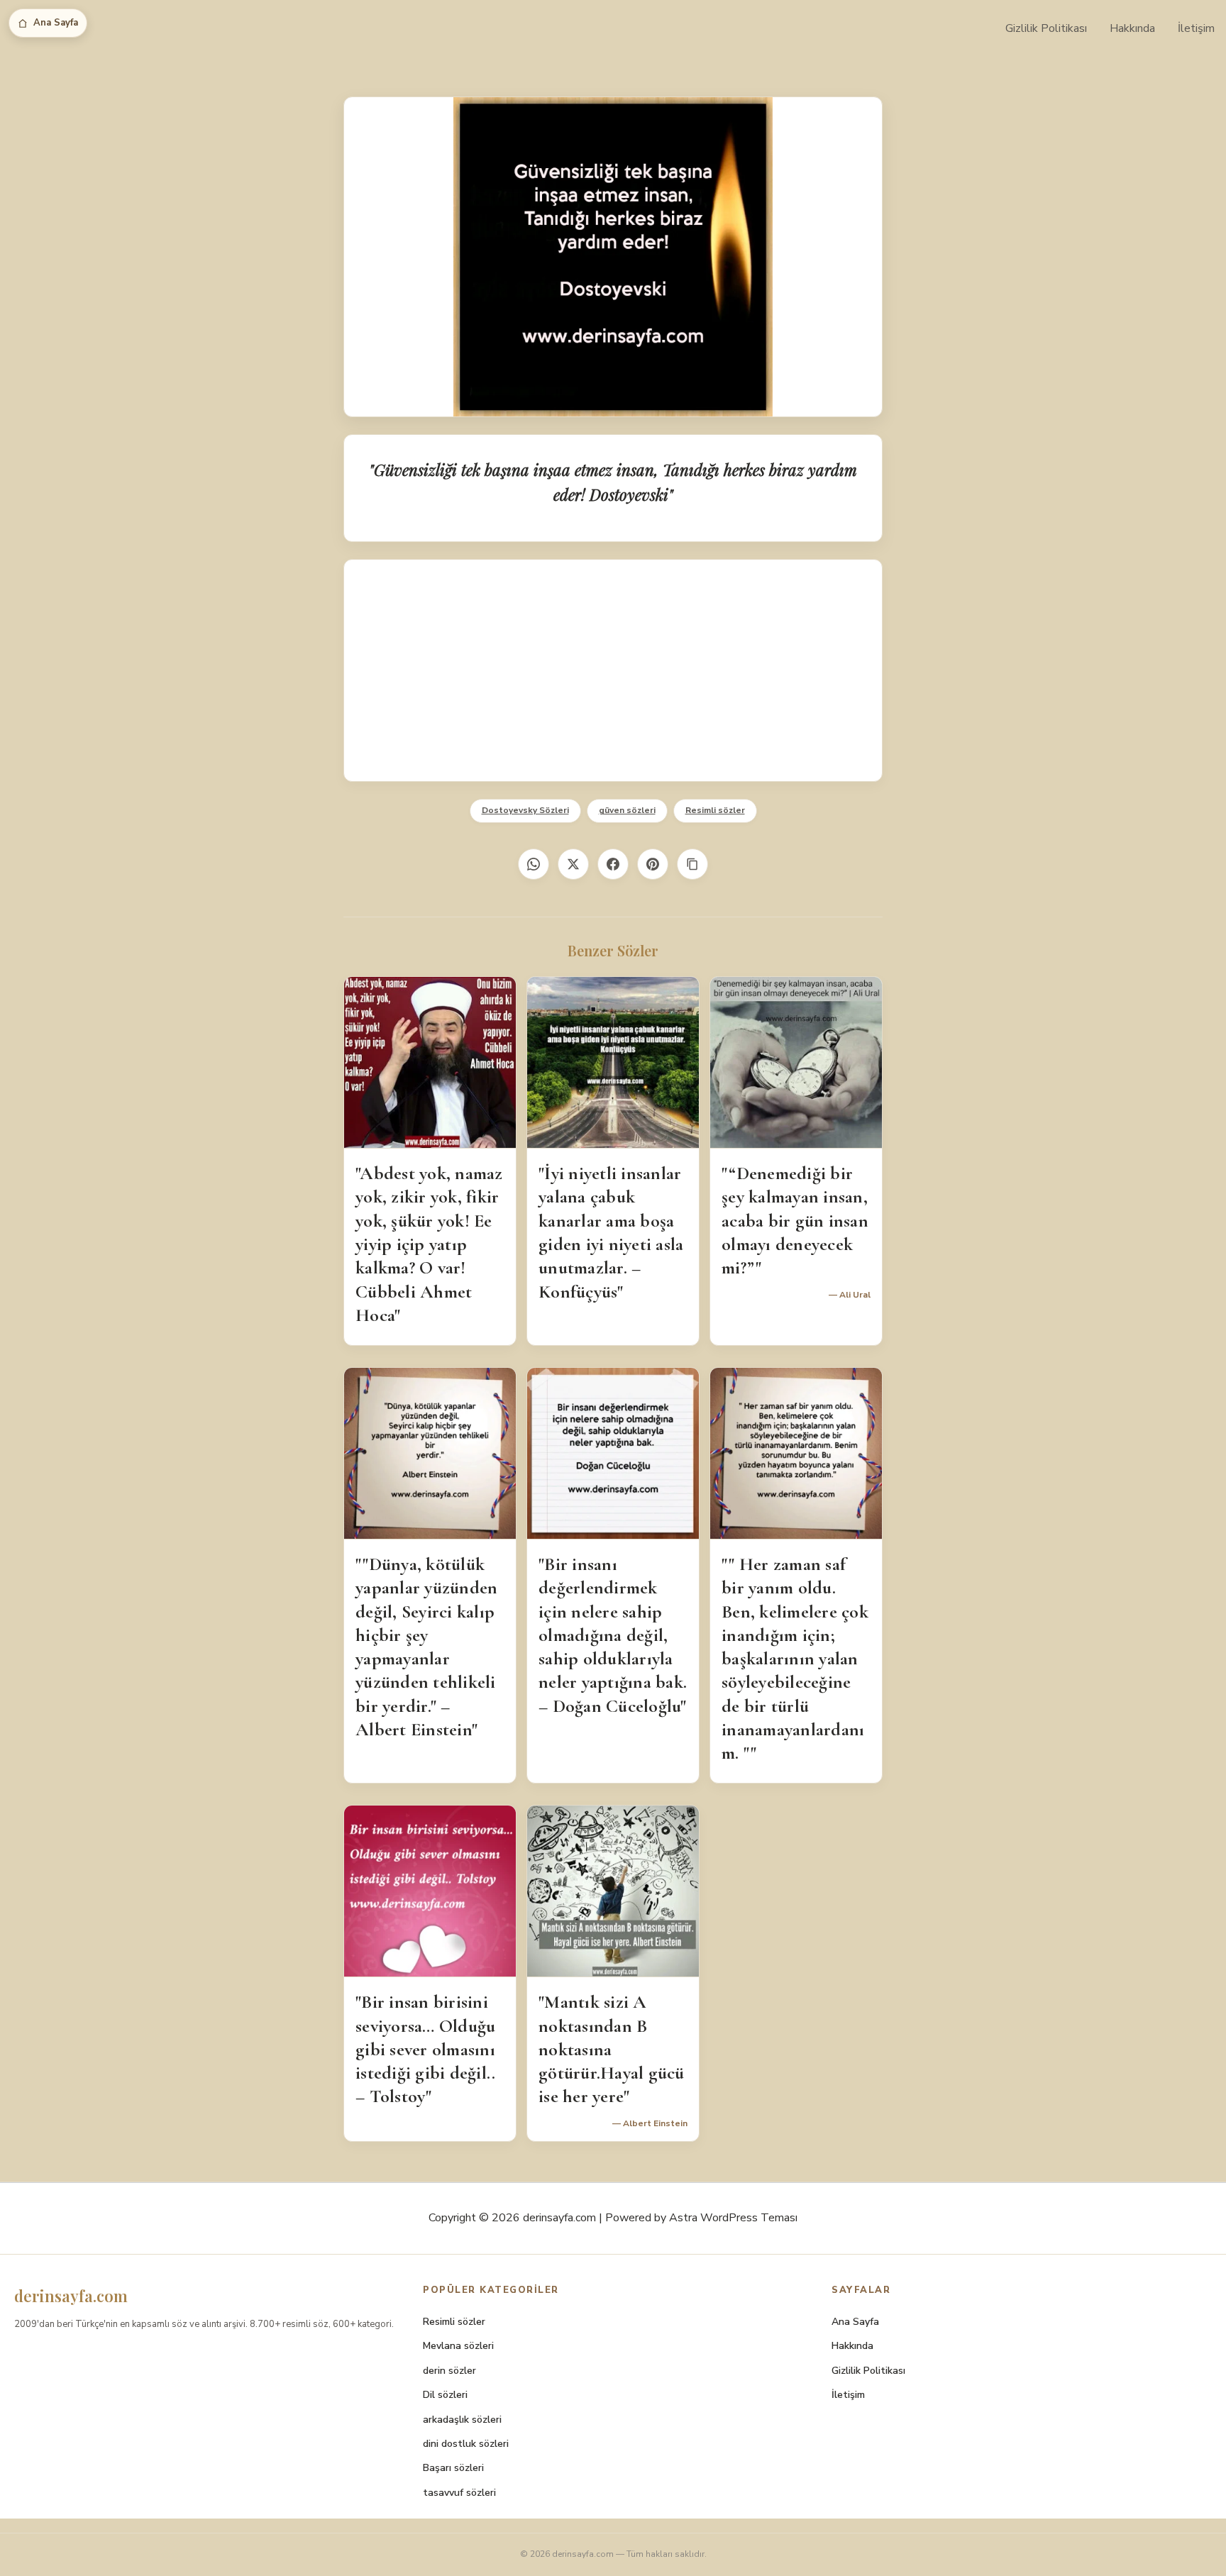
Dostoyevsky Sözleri (525, 810)
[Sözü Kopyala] (692, 864)
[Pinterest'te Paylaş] (653, 864)
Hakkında (1132, 28)
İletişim (1196, 28)
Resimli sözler (715, 810)
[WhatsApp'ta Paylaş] (534, 864)
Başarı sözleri (453, 2468)
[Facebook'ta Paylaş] (613, 864)
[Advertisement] (613, 670)
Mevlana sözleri (458, 2346)
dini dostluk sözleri (466, 2444)
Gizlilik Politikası (1046, 28)
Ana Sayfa (56, 23)
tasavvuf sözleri (459, 2493)
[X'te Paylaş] (573, 864)
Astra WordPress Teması (733, 2218)
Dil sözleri (445, 2395)
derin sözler (449, 2371)
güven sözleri (627, 810)
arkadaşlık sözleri (462, 2420)
